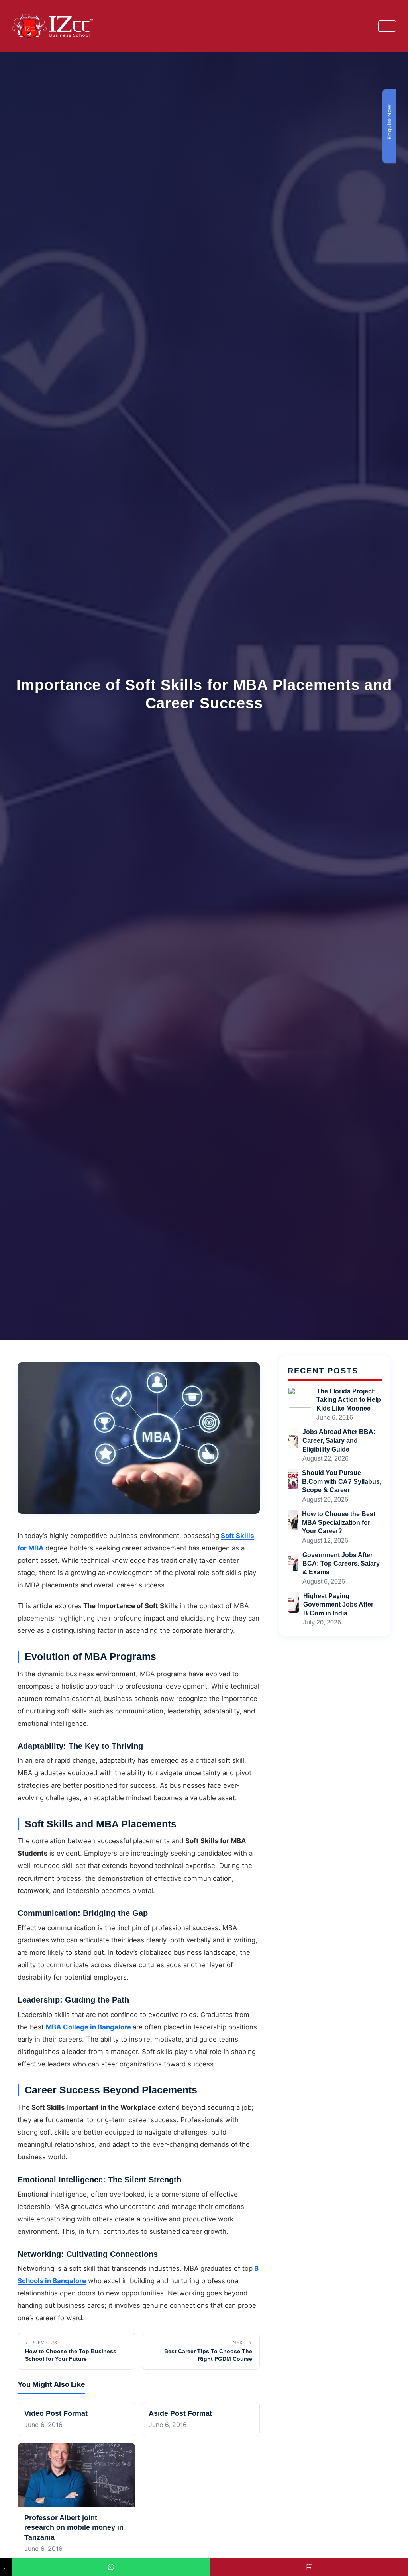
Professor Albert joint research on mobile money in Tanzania (74, 2528)
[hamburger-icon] (387, 26)
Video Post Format (56, 2413)
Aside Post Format (180, 2413)
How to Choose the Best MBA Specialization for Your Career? (339, 1522)
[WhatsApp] (111, 2567)
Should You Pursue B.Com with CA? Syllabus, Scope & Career (342, 1481)
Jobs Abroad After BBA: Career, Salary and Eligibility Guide (339, 1440)
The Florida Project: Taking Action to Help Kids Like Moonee (349, 1400)
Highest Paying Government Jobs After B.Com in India (338, 1605)
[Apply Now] (309, 2567)
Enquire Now (389, 122)
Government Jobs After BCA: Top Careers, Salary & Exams (341, 1564)
